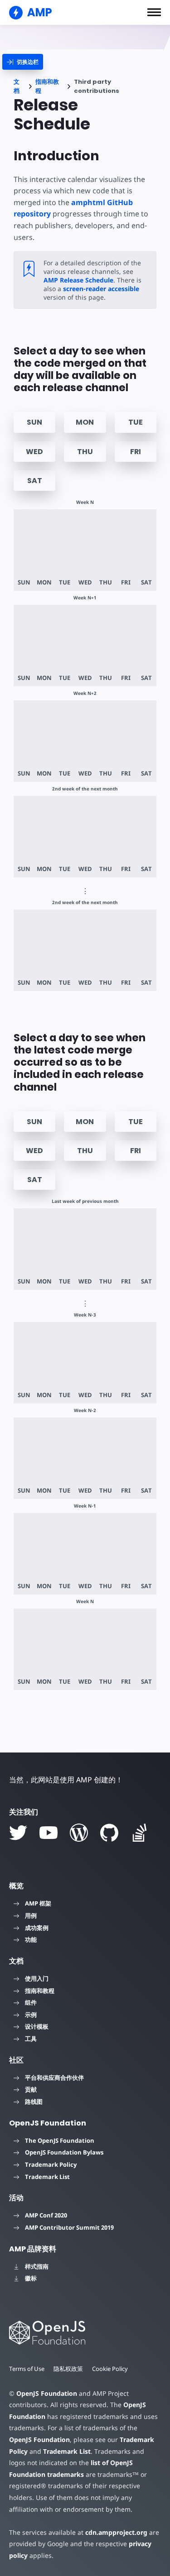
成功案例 (37, 1928)
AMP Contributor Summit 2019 (69, 2227)
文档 (17, 86)
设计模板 (37, 2026)
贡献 (31, 2089)
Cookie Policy (110, 2369)
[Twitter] (18, 1833)
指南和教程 (47, 86)
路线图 (34, 2102)
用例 (31, 1915)
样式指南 (37, 2266)
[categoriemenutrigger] (23, 62)
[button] (154, 12)
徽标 (31, 2278)
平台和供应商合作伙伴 (54, 2078)
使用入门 (37, 1978)
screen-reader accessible (101, 289)
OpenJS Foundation (47, 2393)
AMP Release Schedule (78, 280)
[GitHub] (109, 1833)
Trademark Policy (51, 2164)
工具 (31, 2039)
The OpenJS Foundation (60, 2140)
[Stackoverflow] (140, 1833)
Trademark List (47, 2177)
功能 (31, 1939)
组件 (31, 2002)
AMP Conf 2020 (46, 2215)
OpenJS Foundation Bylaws (64, 2152)
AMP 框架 (38, 1903)
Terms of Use (27, 2369)
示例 (31, 2015)
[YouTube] (49, 1833)
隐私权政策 (68, 2369)
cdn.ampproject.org (116, 2532)
